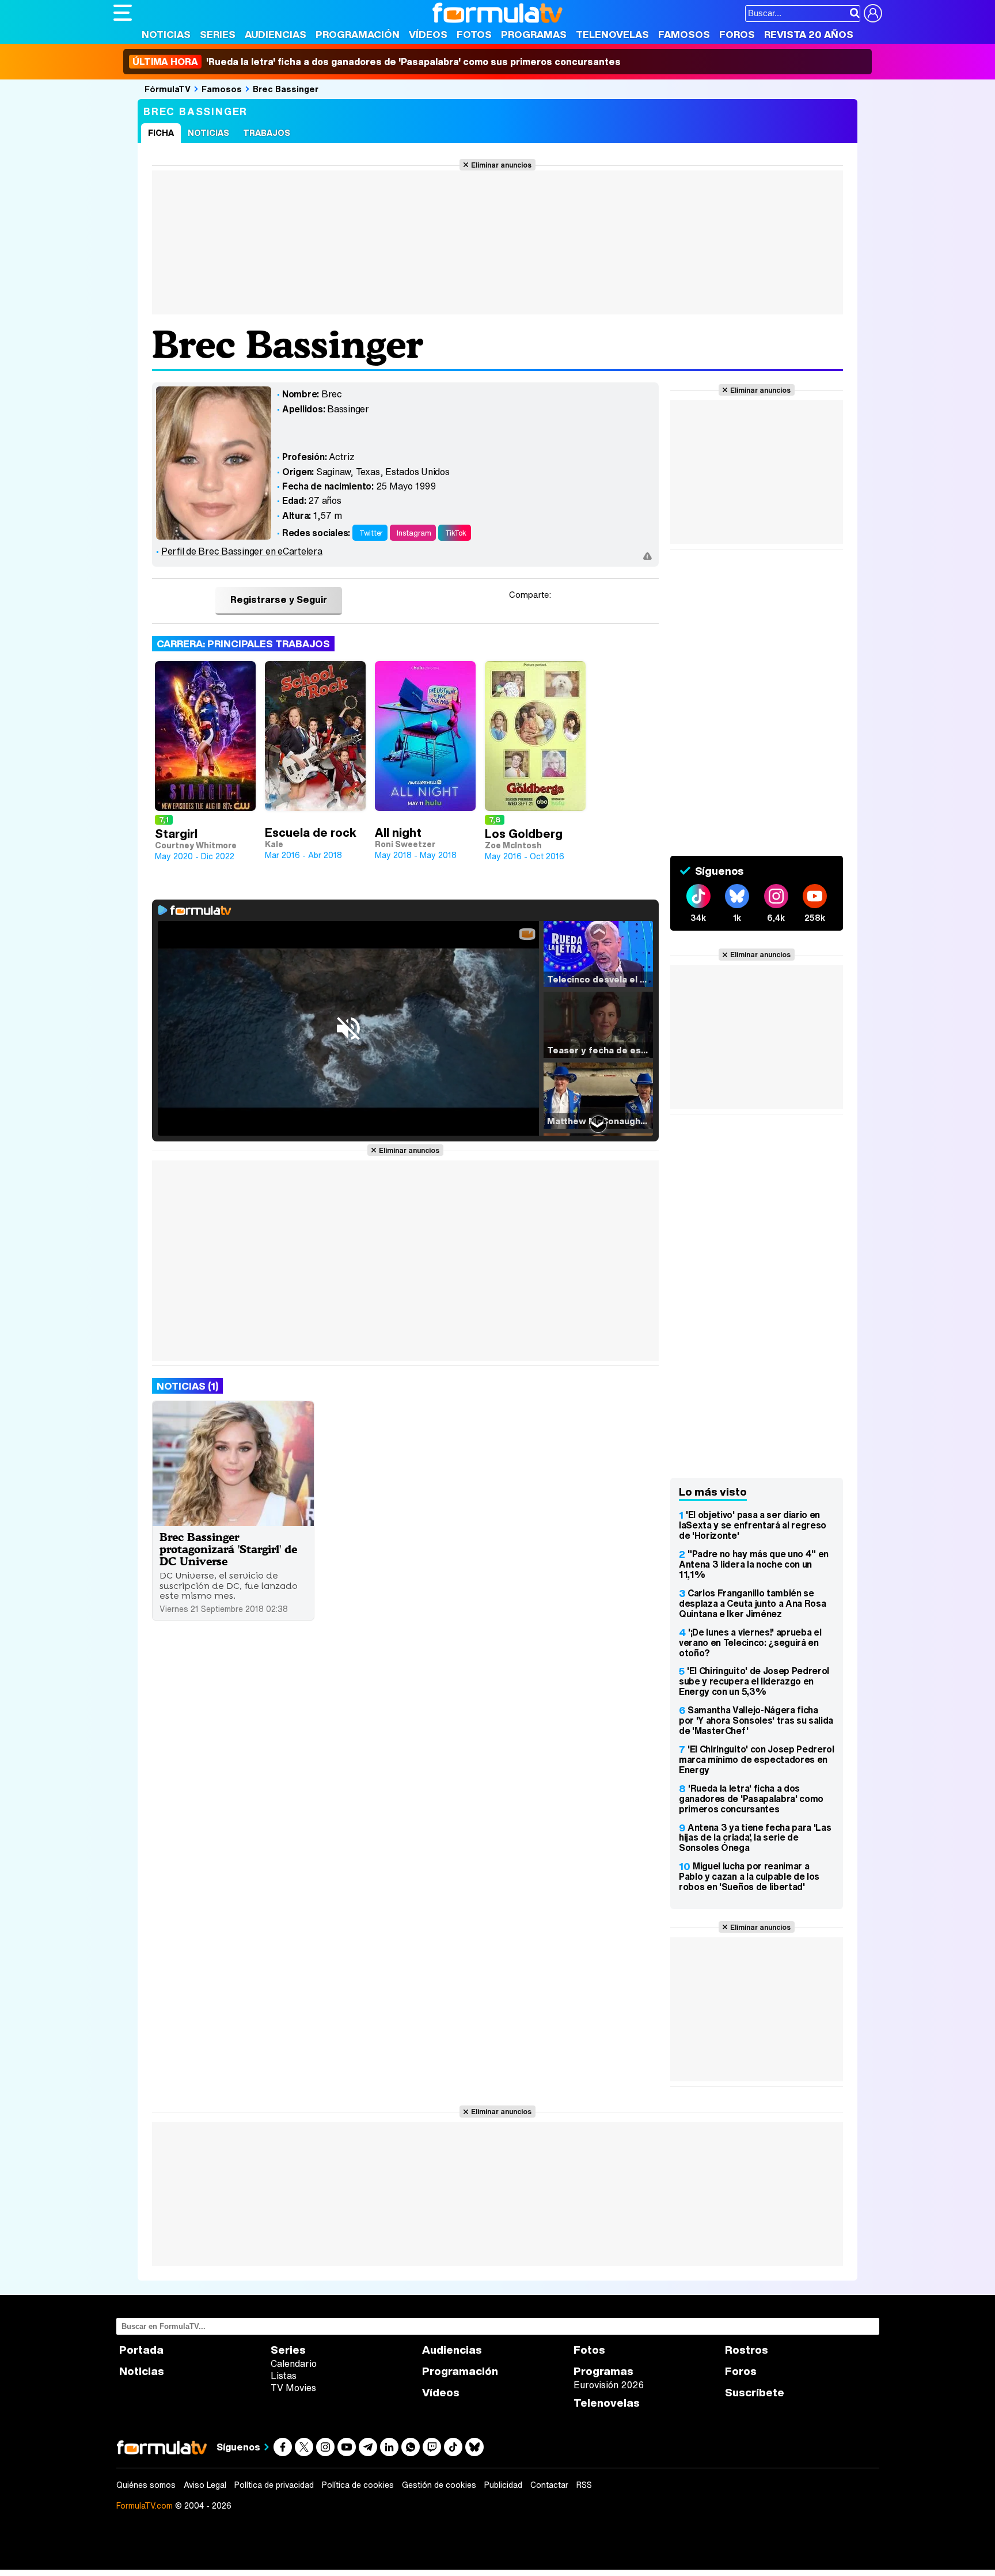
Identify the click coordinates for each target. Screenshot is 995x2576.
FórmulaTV (168, 89)
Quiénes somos (146, 2485)
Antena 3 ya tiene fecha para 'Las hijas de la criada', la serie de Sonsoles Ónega (755, 1838)
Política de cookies (358, 2485)
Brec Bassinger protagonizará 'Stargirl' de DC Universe (228, 1549)
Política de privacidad (274, 2485)
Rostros (747, 2350)
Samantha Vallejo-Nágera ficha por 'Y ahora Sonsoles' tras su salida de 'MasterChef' (756, 1720)
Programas (534, 34)
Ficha (161, 133)
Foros (737, 34)
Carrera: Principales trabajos (243, 644)
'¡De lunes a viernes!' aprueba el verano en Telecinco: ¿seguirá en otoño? (750, 1642)
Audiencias (276, 34)
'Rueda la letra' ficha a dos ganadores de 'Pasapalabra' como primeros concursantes (751, 1799)
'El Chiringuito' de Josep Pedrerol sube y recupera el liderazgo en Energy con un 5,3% (754, 1681)
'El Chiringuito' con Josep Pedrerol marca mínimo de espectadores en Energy (757, 1759)
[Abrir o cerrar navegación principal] (123, 13)
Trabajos (267, 133)
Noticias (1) (187, 1386)
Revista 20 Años (809, 34)
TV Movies (293, 2388)
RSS (584, 2485)
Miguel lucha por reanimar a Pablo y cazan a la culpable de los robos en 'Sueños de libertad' (749, 1876)
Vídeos (428, 34)
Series (218, 34)
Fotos (474, 34)
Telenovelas (612, 34)
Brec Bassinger (286, 89)
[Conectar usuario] (873, 13)
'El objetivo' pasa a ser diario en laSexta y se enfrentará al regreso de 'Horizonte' (753, 1525)
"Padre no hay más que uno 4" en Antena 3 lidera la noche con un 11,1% (754, 1564)
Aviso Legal (205, 2485)
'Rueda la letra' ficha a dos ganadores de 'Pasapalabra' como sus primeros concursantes (377, 62)
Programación (358, 34)
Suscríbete (755, 2393)
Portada (141, 2350)
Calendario (294, 2363)
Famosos (684, 34)
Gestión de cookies (439, 2485)
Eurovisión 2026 (609, 2385)
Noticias (166, 34)
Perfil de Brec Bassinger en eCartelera (242, 551)
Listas (284, 2376)
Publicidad (503, 2485)
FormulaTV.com (145, 2505)
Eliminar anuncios (501, 165)
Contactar (549, 2485)
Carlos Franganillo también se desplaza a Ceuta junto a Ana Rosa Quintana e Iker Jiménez (752, 1603)
